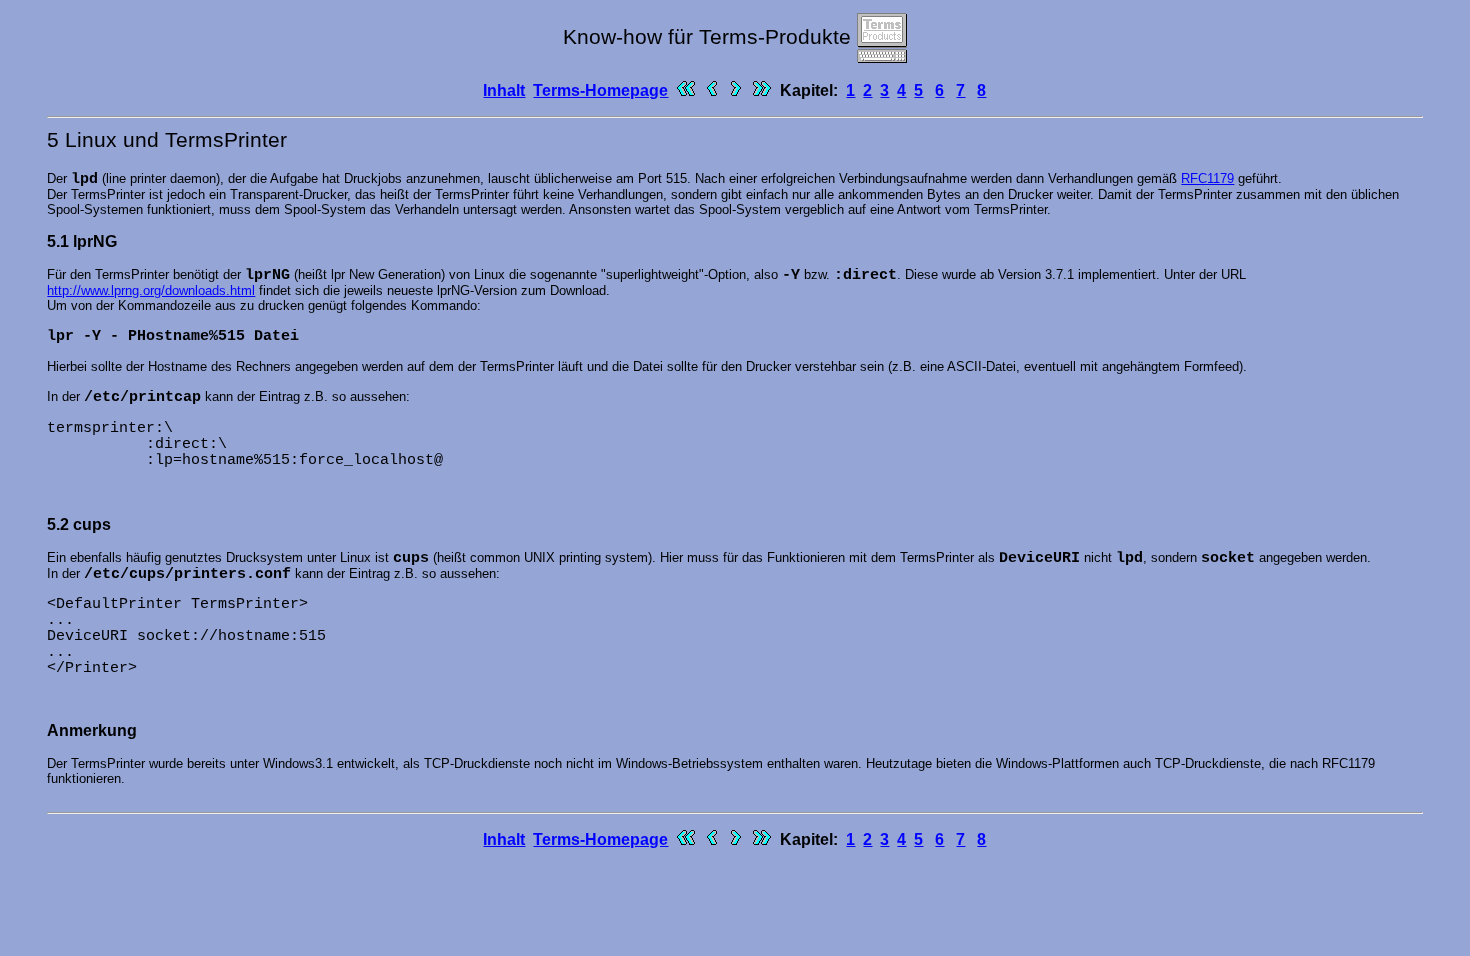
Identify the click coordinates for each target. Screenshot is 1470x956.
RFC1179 (1207, 178)
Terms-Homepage (600, 90)
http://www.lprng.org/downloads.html (151, 290)
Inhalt (504, 90)
